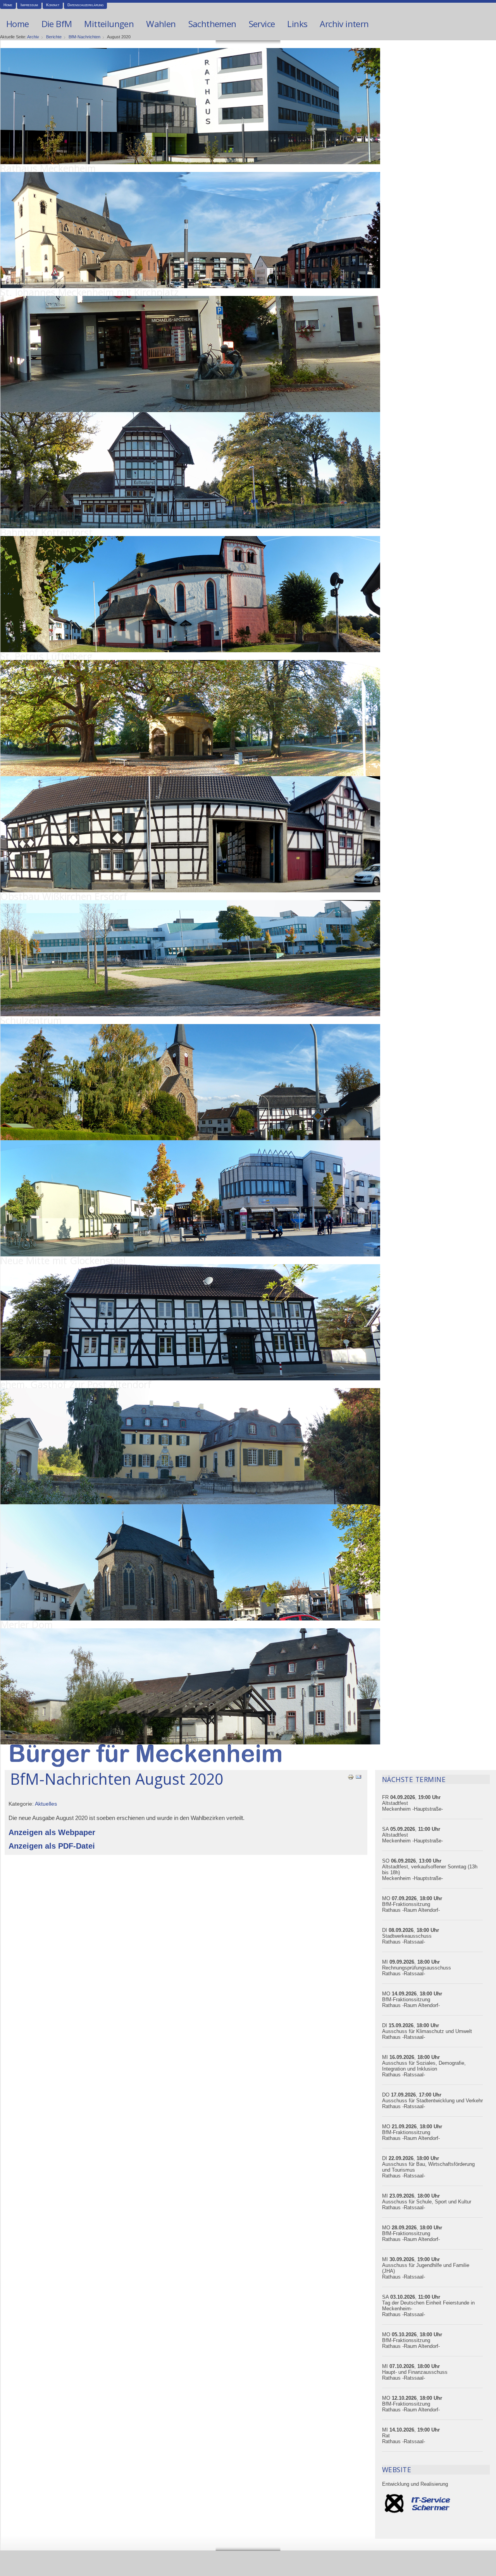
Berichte (54, 37)
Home (8, 5)
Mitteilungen (109, 24)
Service (262, 24)
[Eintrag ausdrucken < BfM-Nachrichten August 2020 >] (351, 1776)
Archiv (33, 37)
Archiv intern (344, 24)
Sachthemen (212, 24)
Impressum (29, 5)
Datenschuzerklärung (85, 5)
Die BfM (57, 24)
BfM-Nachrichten (84, 37)
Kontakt (53, 5)
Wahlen (161, 24)
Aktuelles (46, 1804)
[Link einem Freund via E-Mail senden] (358, 1776)
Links (297, 24)
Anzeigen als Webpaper (52, 1832)
